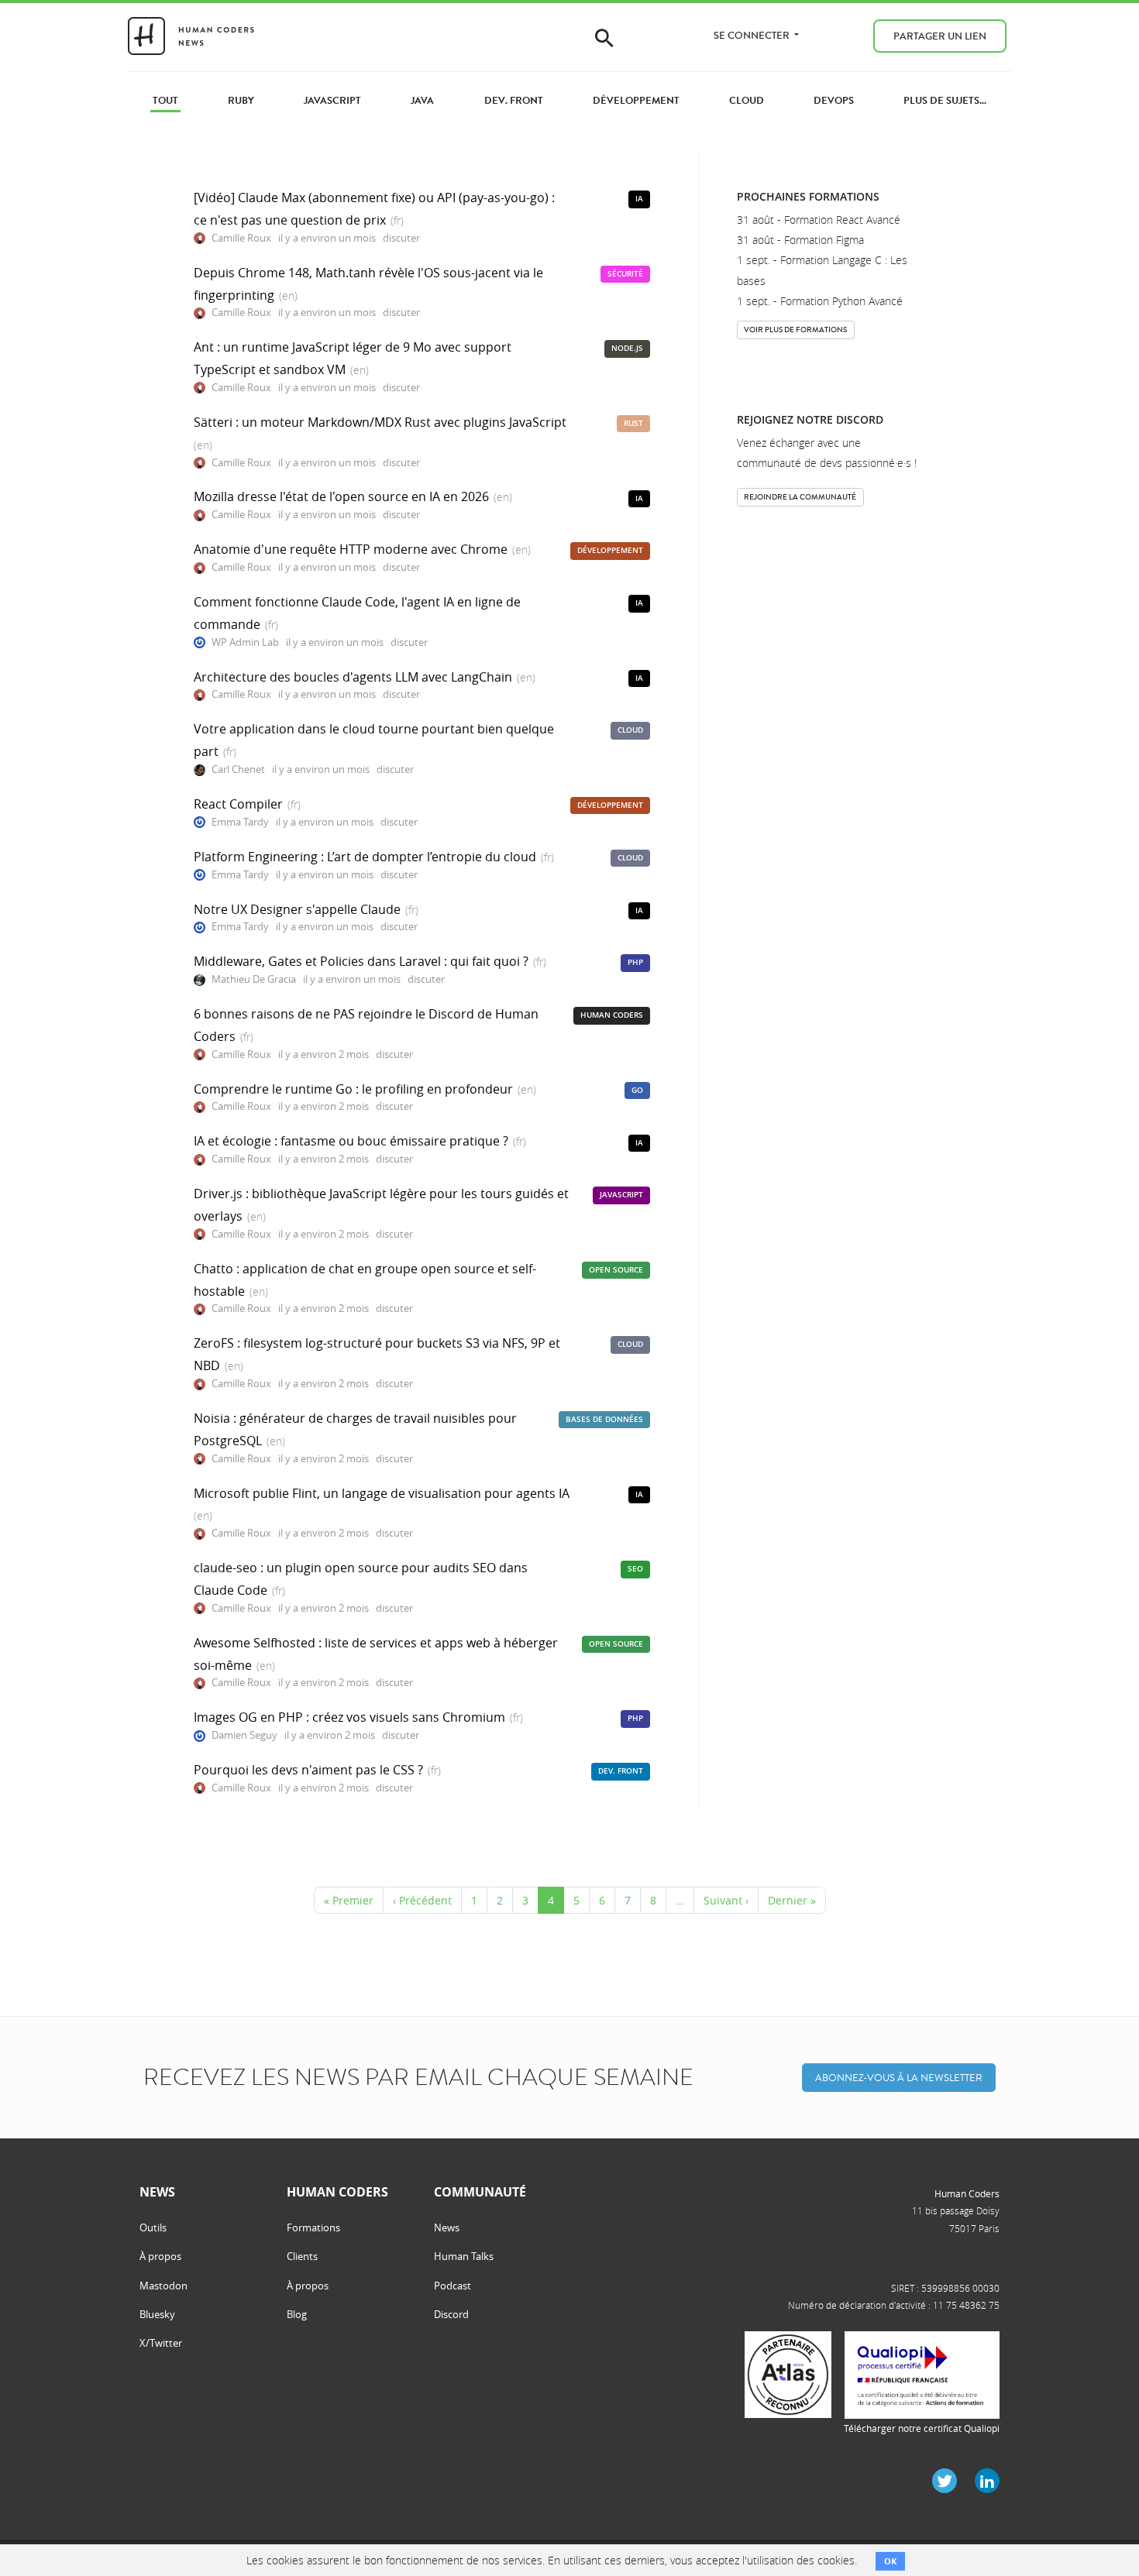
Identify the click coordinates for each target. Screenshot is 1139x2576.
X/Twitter (161, 2343)
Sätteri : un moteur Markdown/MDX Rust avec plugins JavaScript (380, 422)
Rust (633, 423)
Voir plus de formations (795, 330)
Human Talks (464, 2256)
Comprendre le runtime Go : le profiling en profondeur (353, 1089)
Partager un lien (940, 36)
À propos (160, 2256)
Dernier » (792, 1900)
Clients (302, 2256)
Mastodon (163, 2286)
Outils (153, 2227)
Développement (610, 550)
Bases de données (604, 1419)
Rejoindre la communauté (800, 497)
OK (890, 2561)
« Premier (349, 1900)
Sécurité (625, 274)
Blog (297, 2314)
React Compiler (238, 804)
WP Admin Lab (245, 642)
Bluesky (157, 2314)
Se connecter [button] (753, 35)
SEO (635, 1569)
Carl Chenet (238, 769)
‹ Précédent (422, 1900)
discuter (401, 238)
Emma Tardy (240, 822)
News (447, 2227)
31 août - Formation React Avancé (819, 220)
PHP (635, 962)
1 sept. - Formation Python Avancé (820, 301)
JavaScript (621, 1195)
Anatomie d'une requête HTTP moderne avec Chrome (351, 549)
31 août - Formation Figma (800, 240)
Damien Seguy (244, 1735)
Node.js (627, 348)
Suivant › (726, 1900)
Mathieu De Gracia (254, 979)
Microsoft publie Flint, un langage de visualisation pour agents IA (382, 1493)
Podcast (453, 2286)
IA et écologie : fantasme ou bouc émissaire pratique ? (351, 1141)
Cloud (630, 730)
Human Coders (612, 1015)
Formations (313, 2227)
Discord (451, 2314)
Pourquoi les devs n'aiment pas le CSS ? (308, 1770)
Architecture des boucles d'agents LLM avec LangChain (353, 677)
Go (637, 1090)
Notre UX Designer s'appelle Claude (297, 909)
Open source (616, 1270)
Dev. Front (621, 1771)
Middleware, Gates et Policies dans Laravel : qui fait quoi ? (361, 961)
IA (639, 199)
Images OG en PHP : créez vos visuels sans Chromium (349, 1717)
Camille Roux (241, 238)
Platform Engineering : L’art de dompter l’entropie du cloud (365, 857)
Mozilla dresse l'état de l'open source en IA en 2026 (341, 496)
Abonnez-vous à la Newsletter (899, 2078)
